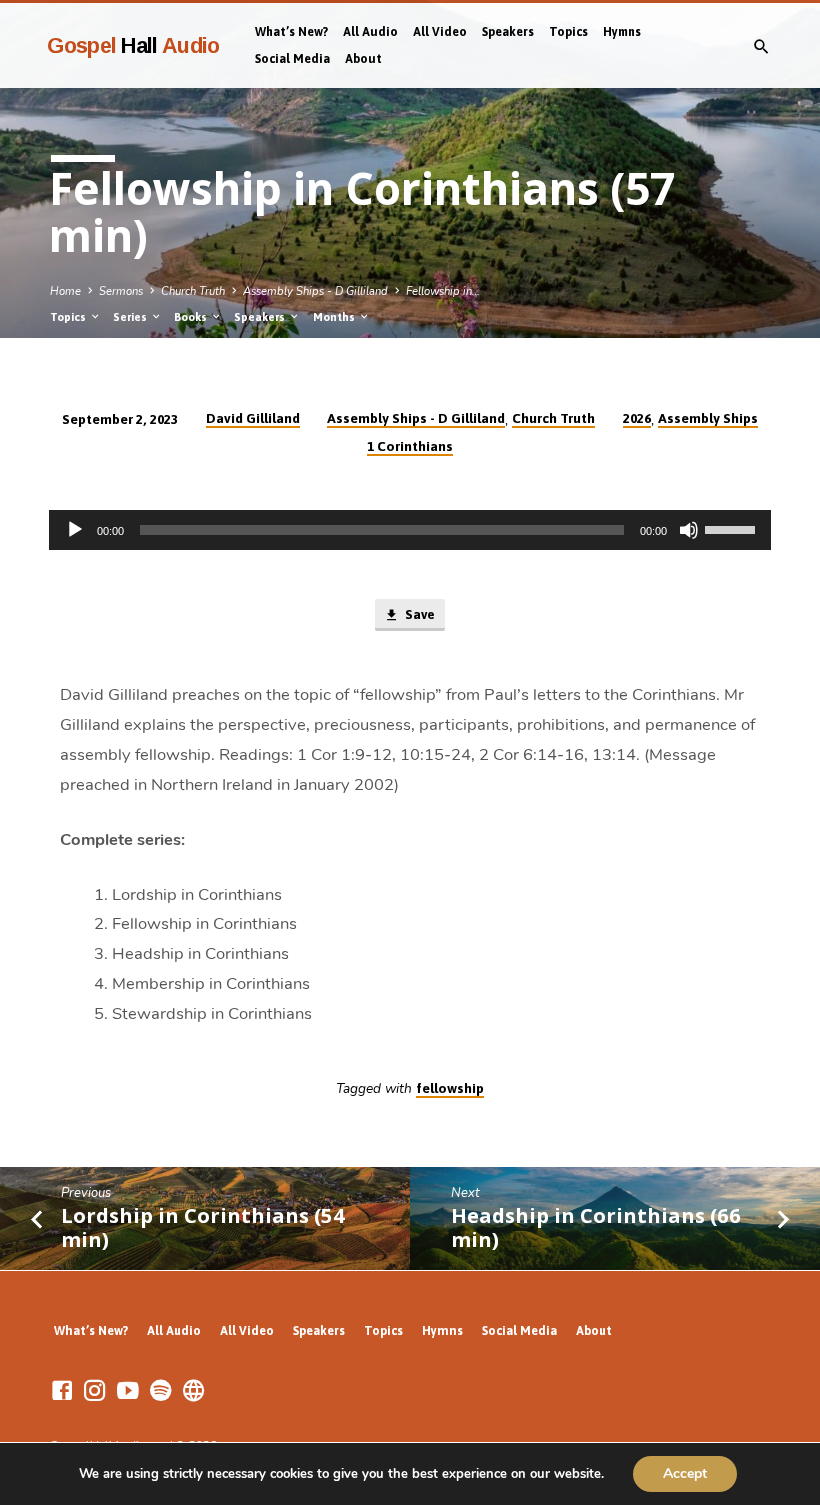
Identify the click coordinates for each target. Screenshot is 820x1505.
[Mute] (689, 530)
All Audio (370, 32)
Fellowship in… (443, 291)
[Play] (75, 530)
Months (335, 317)
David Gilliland (253, 418)
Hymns (622, 32)
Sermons (121, 291)
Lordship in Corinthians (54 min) (203, 1227)
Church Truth (193, 291)
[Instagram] (95, 1391)
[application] (410, 530)
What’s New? (291, 32)
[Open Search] (761, 47)
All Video (440, 32)
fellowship (450, 1088)
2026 (637, 418)
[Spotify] (161, 1391)
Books (192, 317)
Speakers (508, 32)
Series (131, 317)
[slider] (733, 528)
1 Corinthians (410, 446)
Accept (685, 1473)
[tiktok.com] (194, 1391)
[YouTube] (128, 1391)
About (363, 59)
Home (65, 291)
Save (418, 614)
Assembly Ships (708, 418)
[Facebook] (62, 1391)
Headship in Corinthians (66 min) (596, 1227)
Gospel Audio (133, 45)
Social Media (292, 59)
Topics (568, 32)
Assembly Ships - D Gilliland (315, 291)
